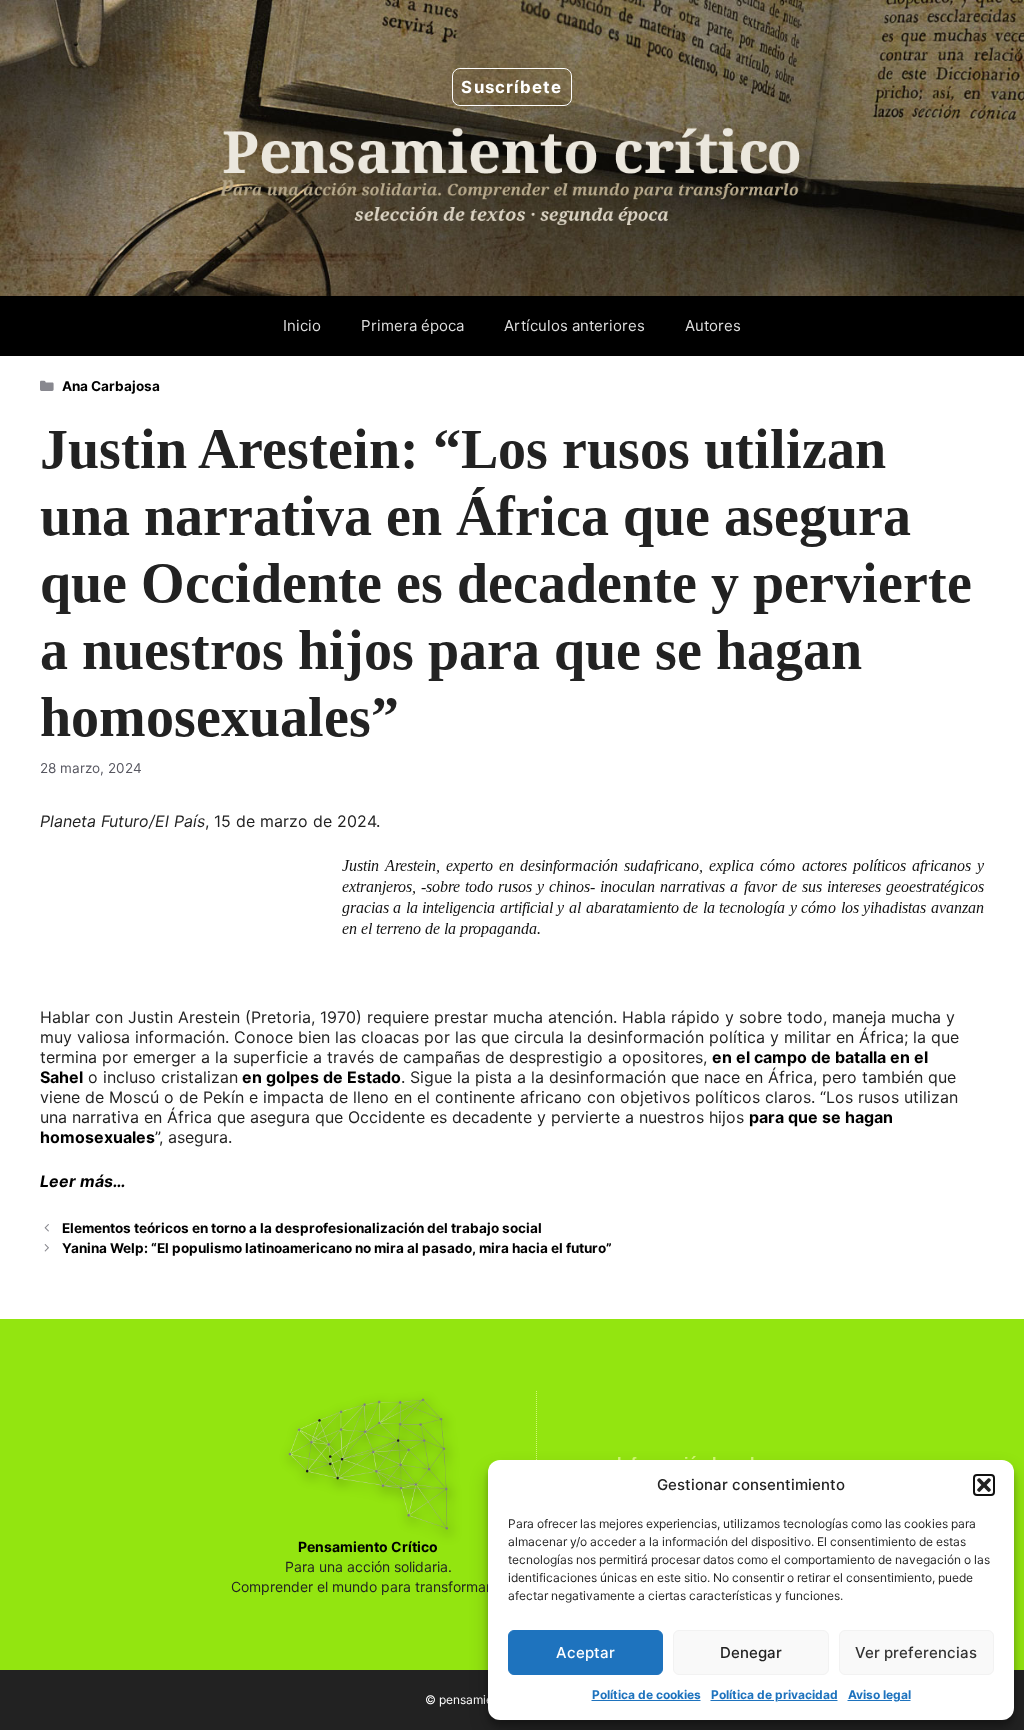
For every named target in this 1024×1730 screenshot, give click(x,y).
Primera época (412, 325)
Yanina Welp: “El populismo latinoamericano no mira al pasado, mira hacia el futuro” (337, 1248)
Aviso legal (879, 1694)
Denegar (751, 1652)
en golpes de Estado (319, 1077)
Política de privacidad (774, 1694)
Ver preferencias (916, 1652)
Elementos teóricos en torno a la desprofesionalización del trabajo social (302, 1228)
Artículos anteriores (574, 325)
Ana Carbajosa (111, 386)
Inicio (302, 325)
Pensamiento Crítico (368, 1546)
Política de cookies (646, 1694)
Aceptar (585, 1652)
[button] (984, 1485)
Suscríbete (511, 87)
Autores (713, 325)
